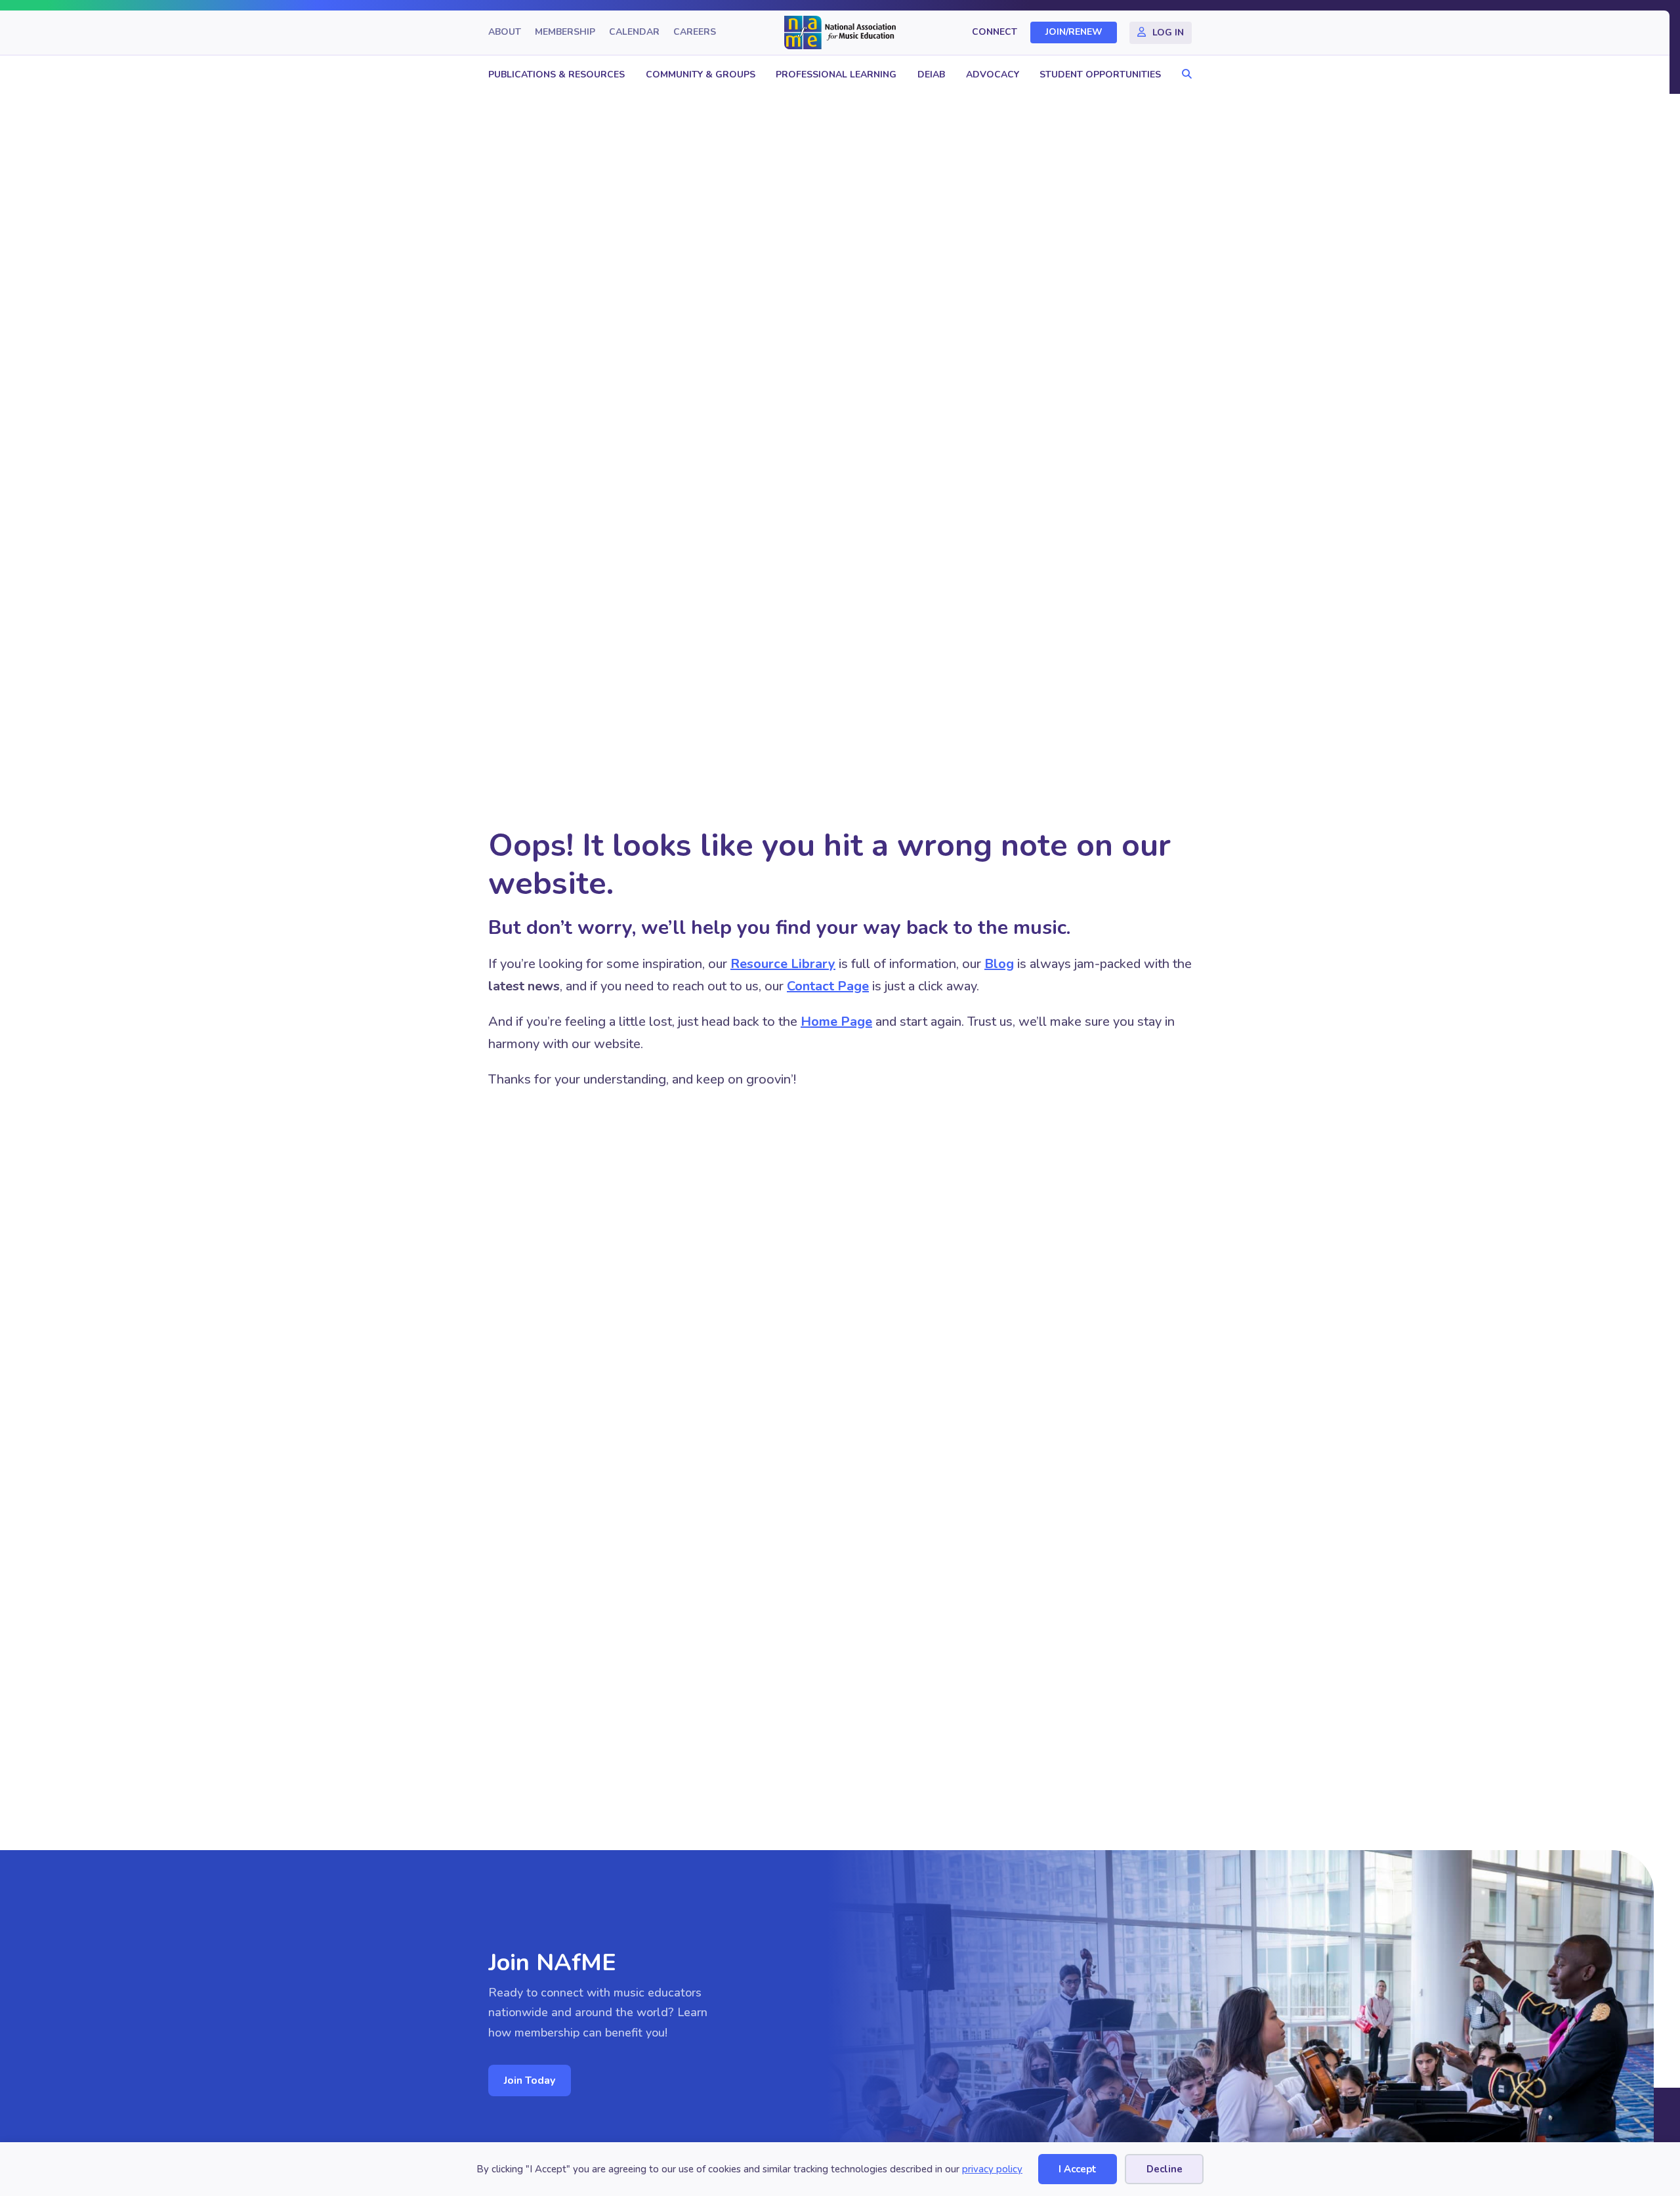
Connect (995, 32)
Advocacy (993, 74)
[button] (1184, 74)
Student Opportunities (1100, 74)
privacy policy (992, 2169)
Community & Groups (701, 74)
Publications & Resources (556, 74)
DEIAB (931, 74)
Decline (1165, 2169)
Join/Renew (1074, 32)
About (505, 32)
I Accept (1078, 2169)
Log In (1168, 32)
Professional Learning (836, 74)
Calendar (634, 32)
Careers (695, 32)
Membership (565, 32)
